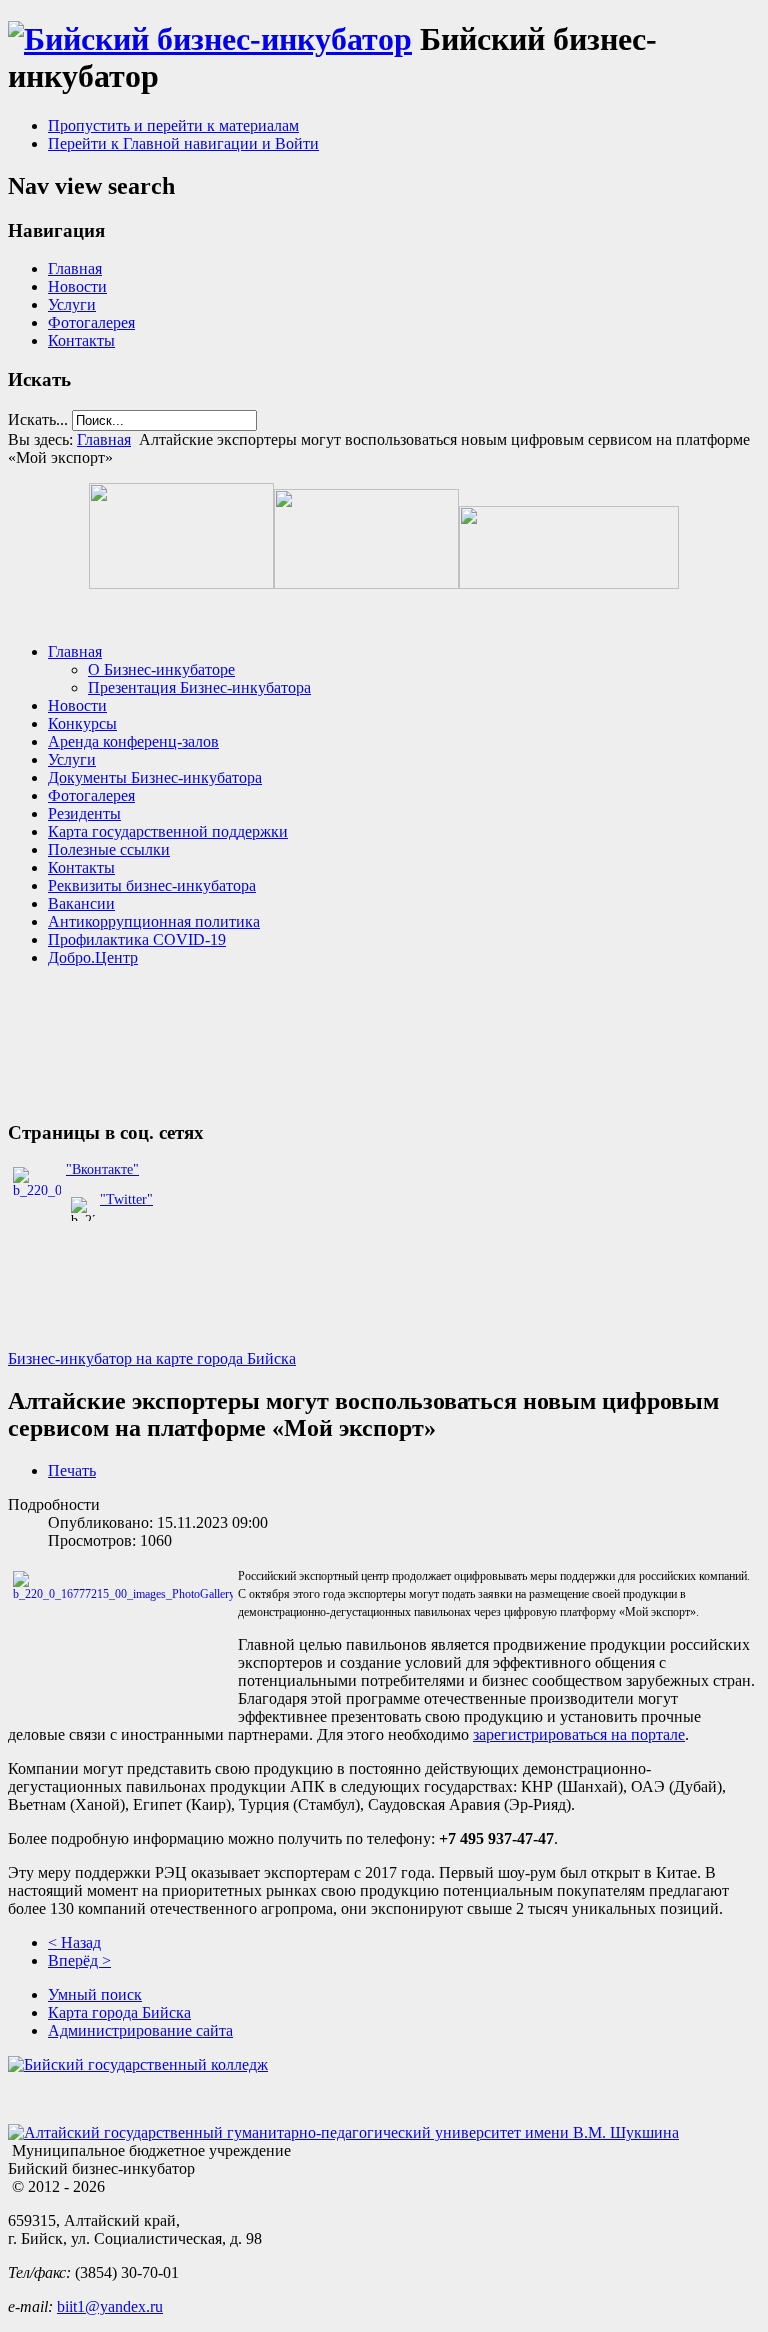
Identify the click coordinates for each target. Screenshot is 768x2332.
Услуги (72, 304)
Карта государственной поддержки (168, 831)
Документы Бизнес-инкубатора (155, 777)
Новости (77, 286)
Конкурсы (82, 723)
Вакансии (81, 903)
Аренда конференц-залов (133, 741)
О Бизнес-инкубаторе (161, 669)
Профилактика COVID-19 (137, 939)
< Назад (74, 1942)
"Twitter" (126, 1199)
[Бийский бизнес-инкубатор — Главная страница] (210, 39)
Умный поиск (95, 1994)
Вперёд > (79, 1960)
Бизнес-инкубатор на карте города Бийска (152, 1358)
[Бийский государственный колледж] (138, 2064)
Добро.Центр (93, 957)
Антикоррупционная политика (154, 921)
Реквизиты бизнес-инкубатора (152, 885)
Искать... (38, 419)
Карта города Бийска (119, 2012)
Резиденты (84, 813)
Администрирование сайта (140, 2030)
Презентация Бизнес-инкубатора (199, 687)
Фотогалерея (91, 322)
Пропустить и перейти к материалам (173, 125)
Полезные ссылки (109, 849)
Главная (75, 268)
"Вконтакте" (102, 1169)
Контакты (81, 340)
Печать (72, 1470)
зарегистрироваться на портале (579, 1734)
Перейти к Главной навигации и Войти (183, 143)
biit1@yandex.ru (110, 2306)
